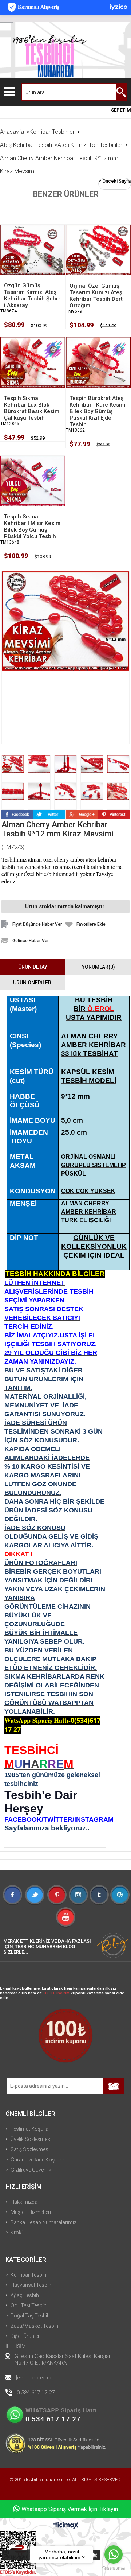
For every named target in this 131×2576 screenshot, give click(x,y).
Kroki (17, 2233)
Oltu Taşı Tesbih (29, 2305)
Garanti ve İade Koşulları (38, 2160)
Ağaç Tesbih (25, 2295)
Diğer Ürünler (25, 2336)
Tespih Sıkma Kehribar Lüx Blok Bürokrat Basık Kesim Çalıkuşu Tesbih (32, 408)
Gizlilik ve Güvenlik (31, 2170)
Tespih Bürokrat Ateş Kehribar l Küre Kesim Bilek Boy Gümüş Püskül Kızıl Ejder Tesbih (97, 411)
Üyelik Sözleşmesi (31, 2139)
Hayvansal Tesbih (31, 2285)
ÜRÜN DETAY (33, 967)
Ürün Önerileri (33, 983)
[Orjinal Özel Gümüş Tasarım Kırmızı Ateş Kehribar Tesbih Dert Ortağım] (98, 250)
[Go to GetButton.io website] (114, 2569)
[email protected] (35, 2378)
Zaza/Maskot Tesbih (34, 2326)
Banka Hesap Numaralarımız (43, 2222)
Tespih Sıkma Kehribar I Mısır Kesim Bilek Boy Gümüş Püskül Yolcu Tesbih (32, 527)
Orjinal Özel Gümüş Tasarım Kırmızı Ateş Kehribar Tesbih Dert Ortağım (96, 296)
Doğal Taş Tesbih (30, 2316)
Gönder (114, 2086)
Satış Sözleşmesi (30, 2149)
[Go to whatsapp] (114, 2554)
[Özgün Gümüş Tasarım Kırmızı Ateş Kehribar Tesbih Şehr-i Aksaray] (33, 249)
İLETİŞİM (16, 2346)
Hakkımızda (24, 2202)
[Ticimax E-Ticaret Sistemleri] (66, 2526)
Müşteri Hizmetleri (31, 2212)
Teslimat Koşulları (31, 2129)
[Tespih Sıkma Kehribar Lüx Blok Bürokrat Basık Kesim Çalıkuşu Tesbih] (33, 362)
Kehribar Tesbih (28, 2275)
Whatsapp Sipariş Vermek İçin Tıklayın (70, 2509)
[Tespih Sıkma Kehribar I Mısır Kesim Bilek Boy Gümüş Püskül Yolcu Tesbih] (33, 481)
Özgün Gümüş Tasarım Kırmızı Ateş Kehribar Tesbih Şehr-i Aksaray (32, 295)
